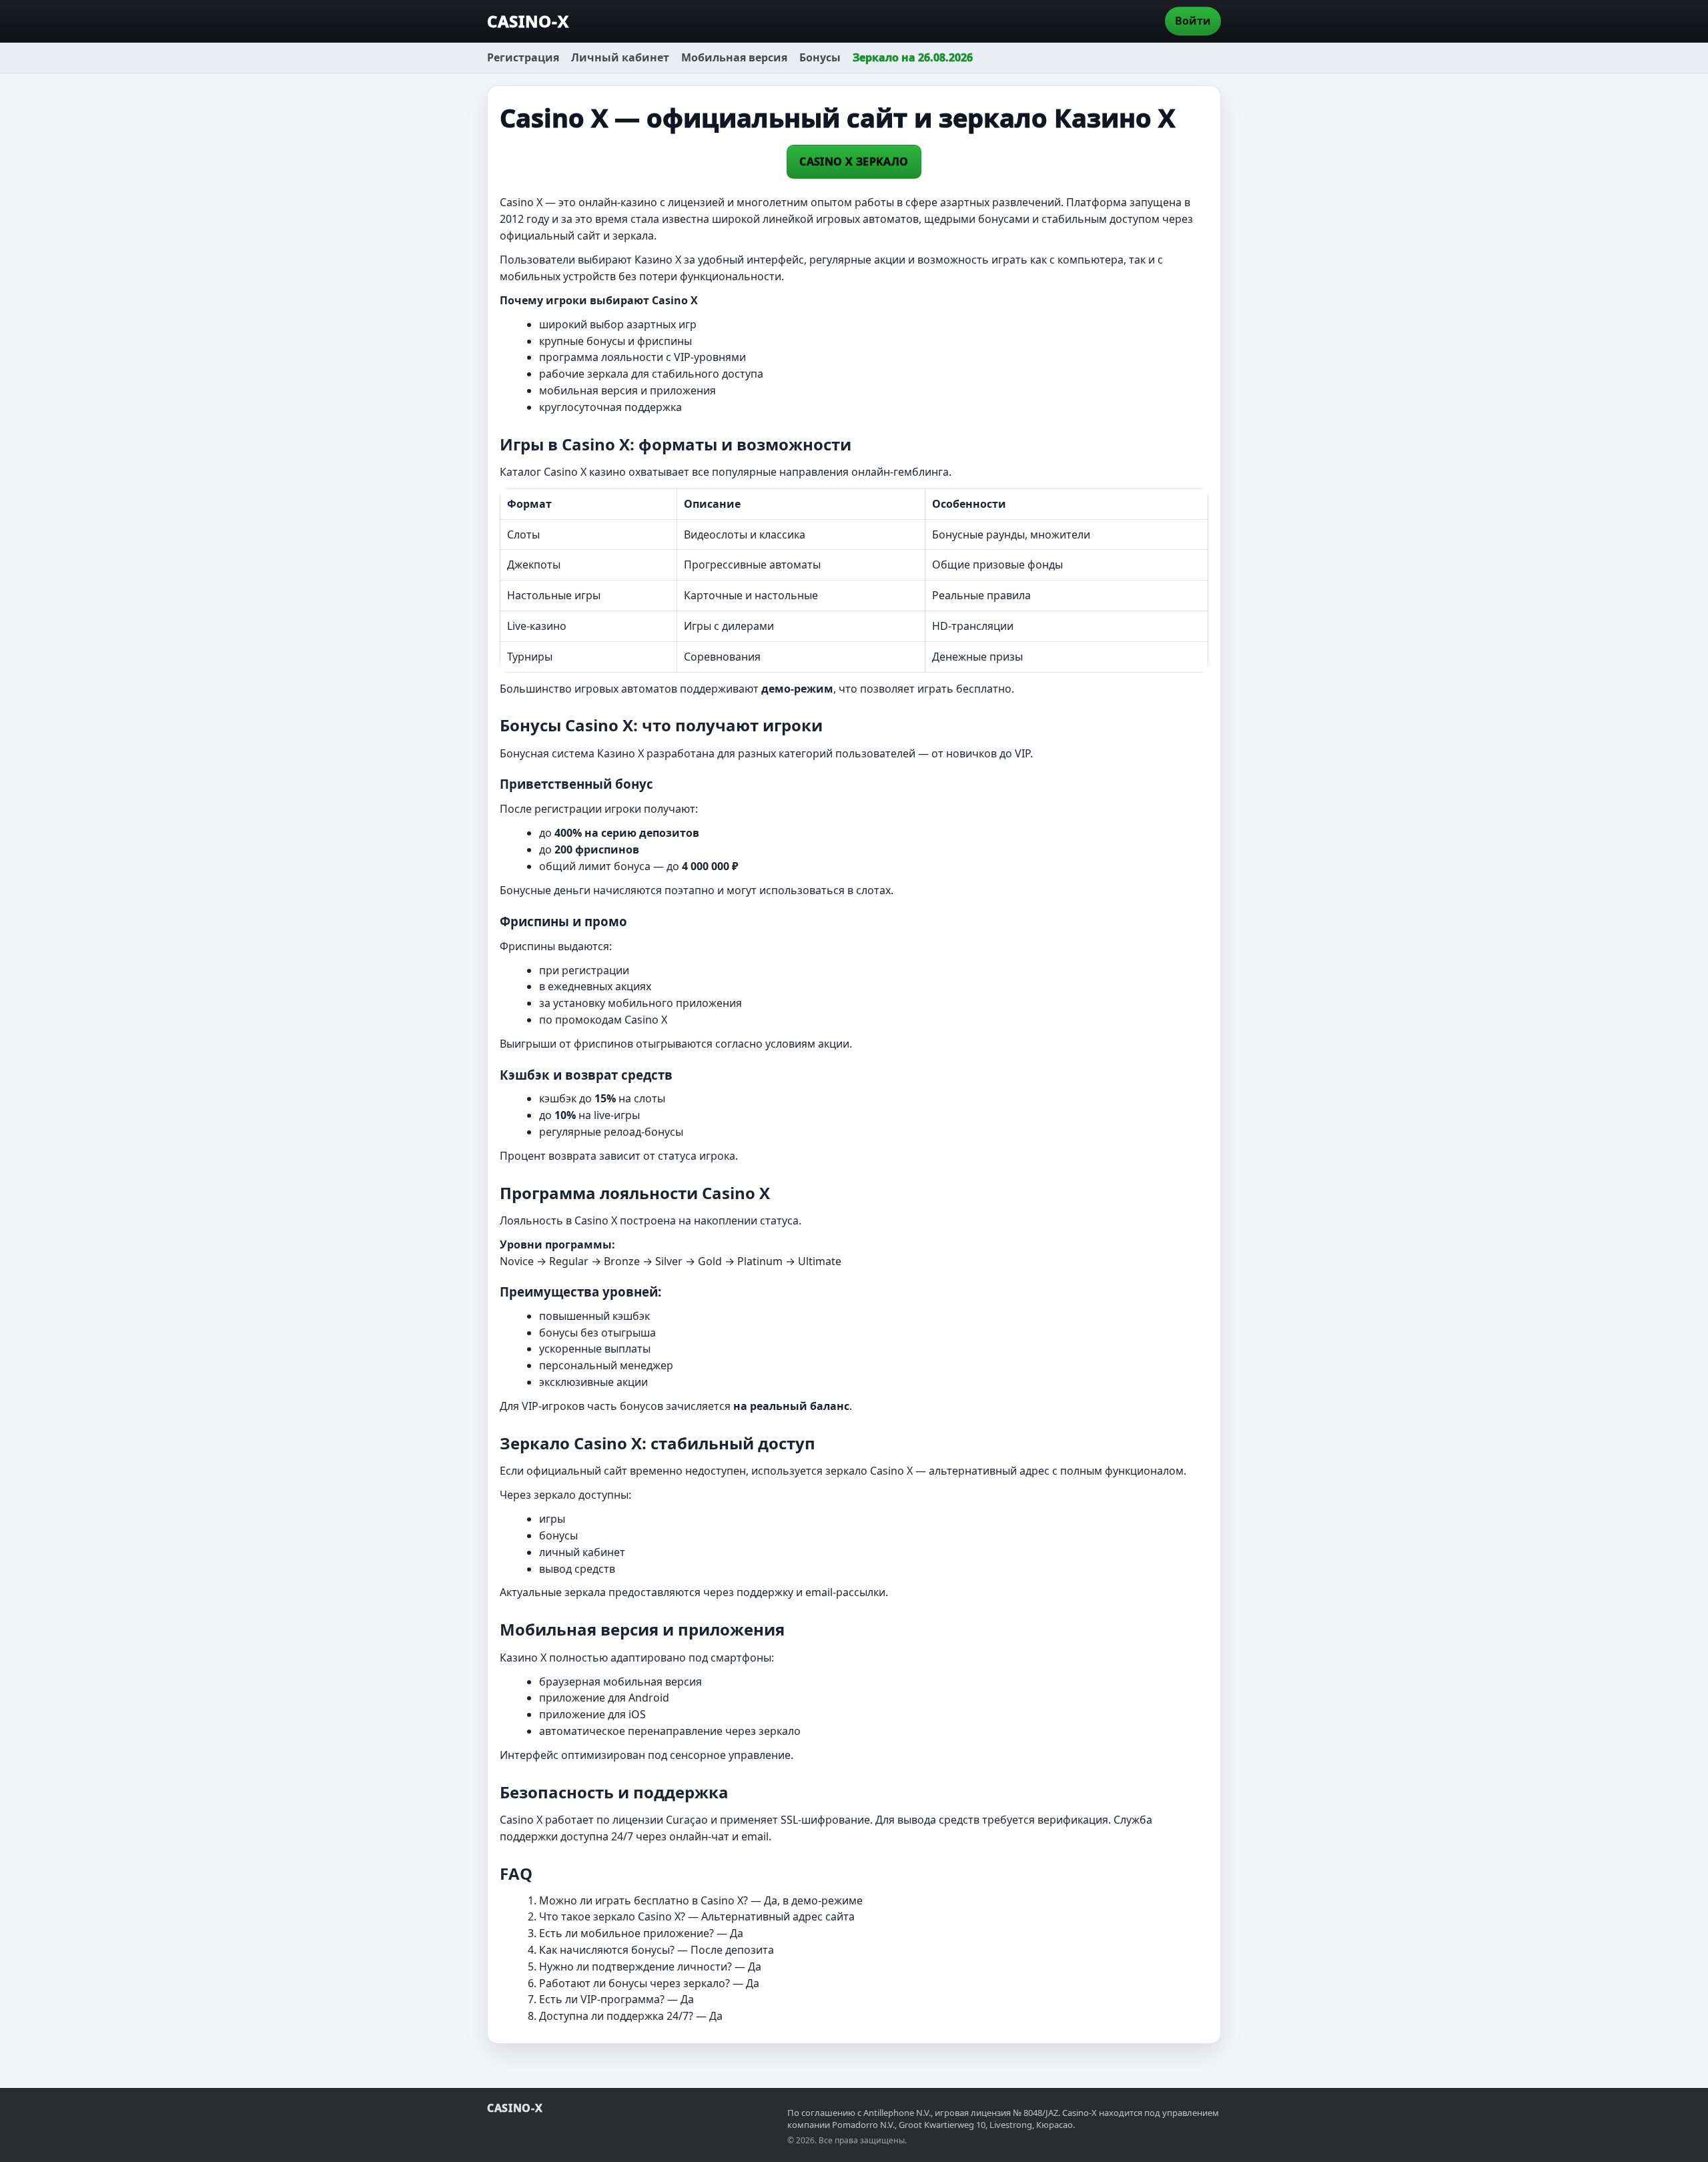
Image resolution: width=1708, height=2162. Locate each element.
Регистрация (523, 57)
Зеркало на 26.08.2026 (913, 57)
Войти (1193, 21)
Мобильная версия (734, 57)
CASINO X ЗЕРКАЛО (854, 161)
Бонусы (820, 57)
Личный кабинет (620, 57)
